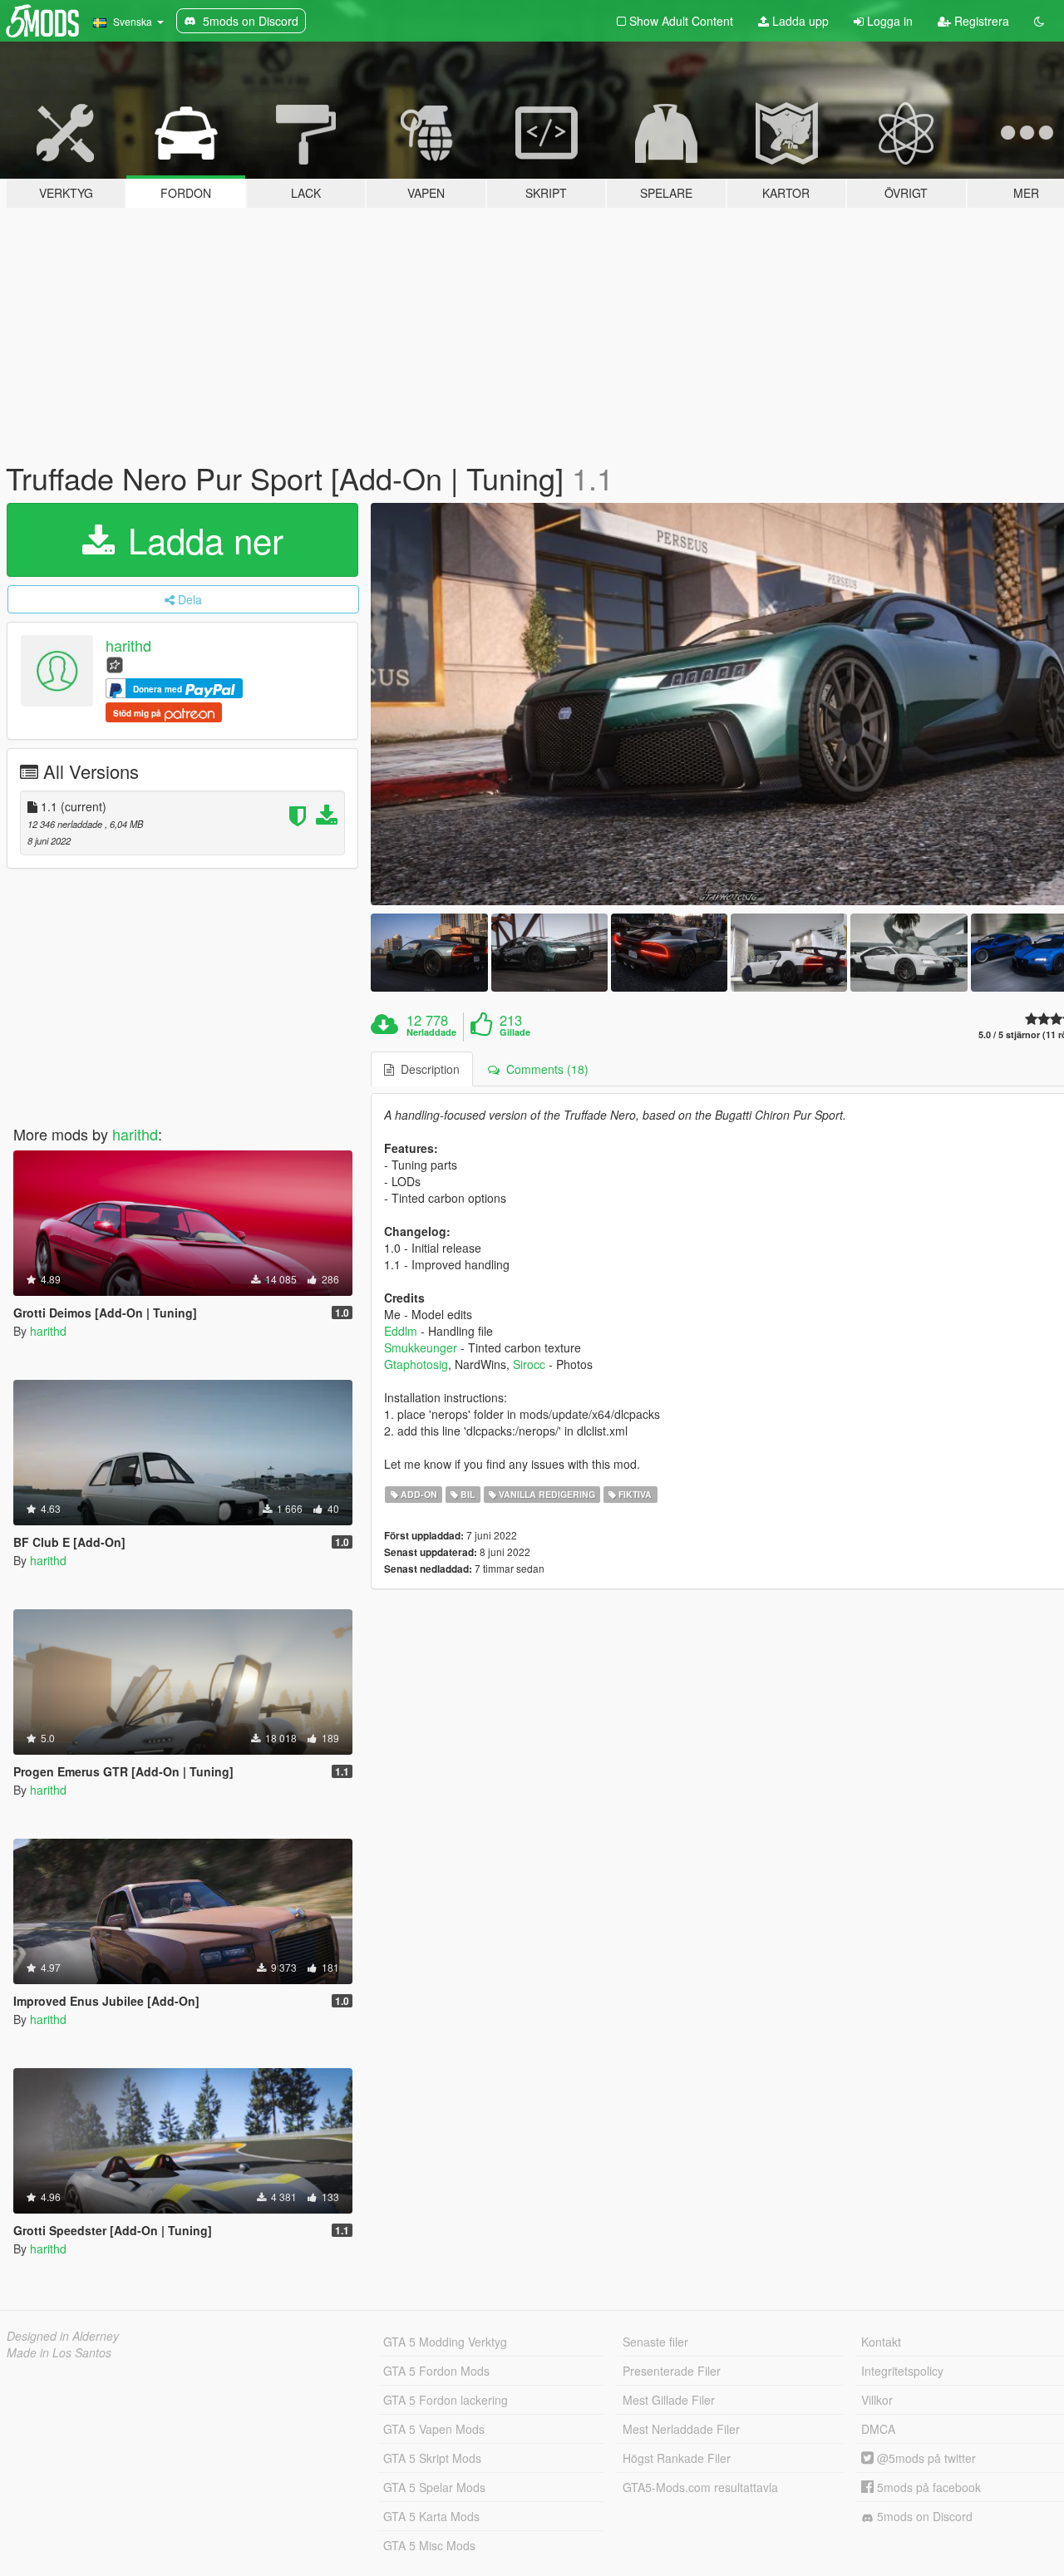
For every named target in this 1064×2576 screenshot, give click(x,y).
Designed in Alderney (63, 2336)
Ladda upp (799, 21)
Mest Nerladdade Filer (681, 2429)
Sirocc (529, 1364)
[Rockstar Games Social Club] (115, 664)
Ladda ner (201, 539)
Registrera (980, 21)
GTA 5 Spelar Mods (434, 2487)
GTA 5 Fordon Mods (436, 2371)
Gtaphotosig (416, 1364)
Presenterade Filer (672, 2371)
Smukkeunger (421, 1347)
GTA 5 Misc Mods (429, 2545)
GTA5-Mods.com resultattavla (700, 2487)
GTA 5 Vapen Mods (434, 2429)
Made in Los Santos (59, 2352)
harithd (128, 645)
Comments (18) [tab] (544, 1069)
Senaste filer (655, 2342)
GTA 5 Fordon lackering (446, 2400)
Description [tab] (427, 1069)
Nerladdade (431, 1032)
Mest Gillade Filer (669, 2400)
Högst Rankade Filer (677, 2458)
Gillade (515, 1032)
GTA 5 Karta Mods (431, 2516)
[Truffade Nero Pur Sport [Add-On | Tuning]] (429, 952)
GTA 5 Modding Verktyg (445, 2342)
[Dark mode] (1039, 21)
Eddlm (401, 1331)
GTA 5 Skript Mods (432, 2458)
